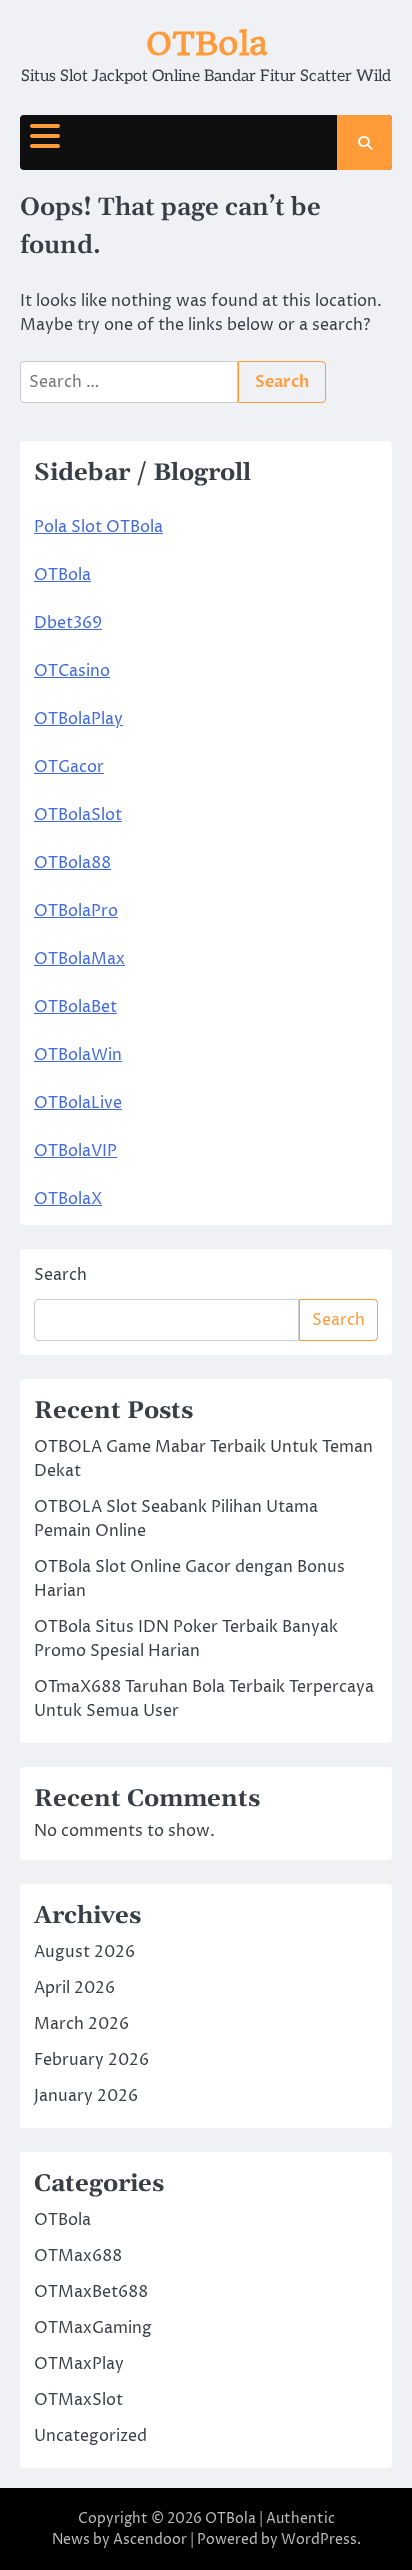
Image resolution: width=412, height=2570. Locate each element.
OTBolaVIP (75, 1151)
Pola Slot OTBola (98, 527)
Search (60, 1275)
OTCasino (72, 671)
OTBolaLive (78, 1103)
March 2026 (81, 2024)
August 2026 (84, 1952)
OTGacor (69, 767)
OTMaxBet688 (91, 2292)
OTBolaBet (75, 1007)
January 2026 (86, 2096)
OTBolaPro (76, 911)
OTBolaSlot (78, 815)
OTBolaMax (79, 959)
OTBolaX (68, 1199)
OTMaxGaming (93, 2328)
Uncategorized (90, 2436)
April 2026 (74, 1988)
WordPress (319, 2539)
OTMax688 (78, 2256)
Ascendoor (150, 2539)
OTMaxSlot (78, 2400)
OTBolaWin (78, 1055)
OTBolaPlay (78, 719)
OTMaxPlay (79, 2364)
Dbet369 (68, 623)
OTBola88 (72, 863)
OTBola (206, 43)
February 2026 (91, 2060)
